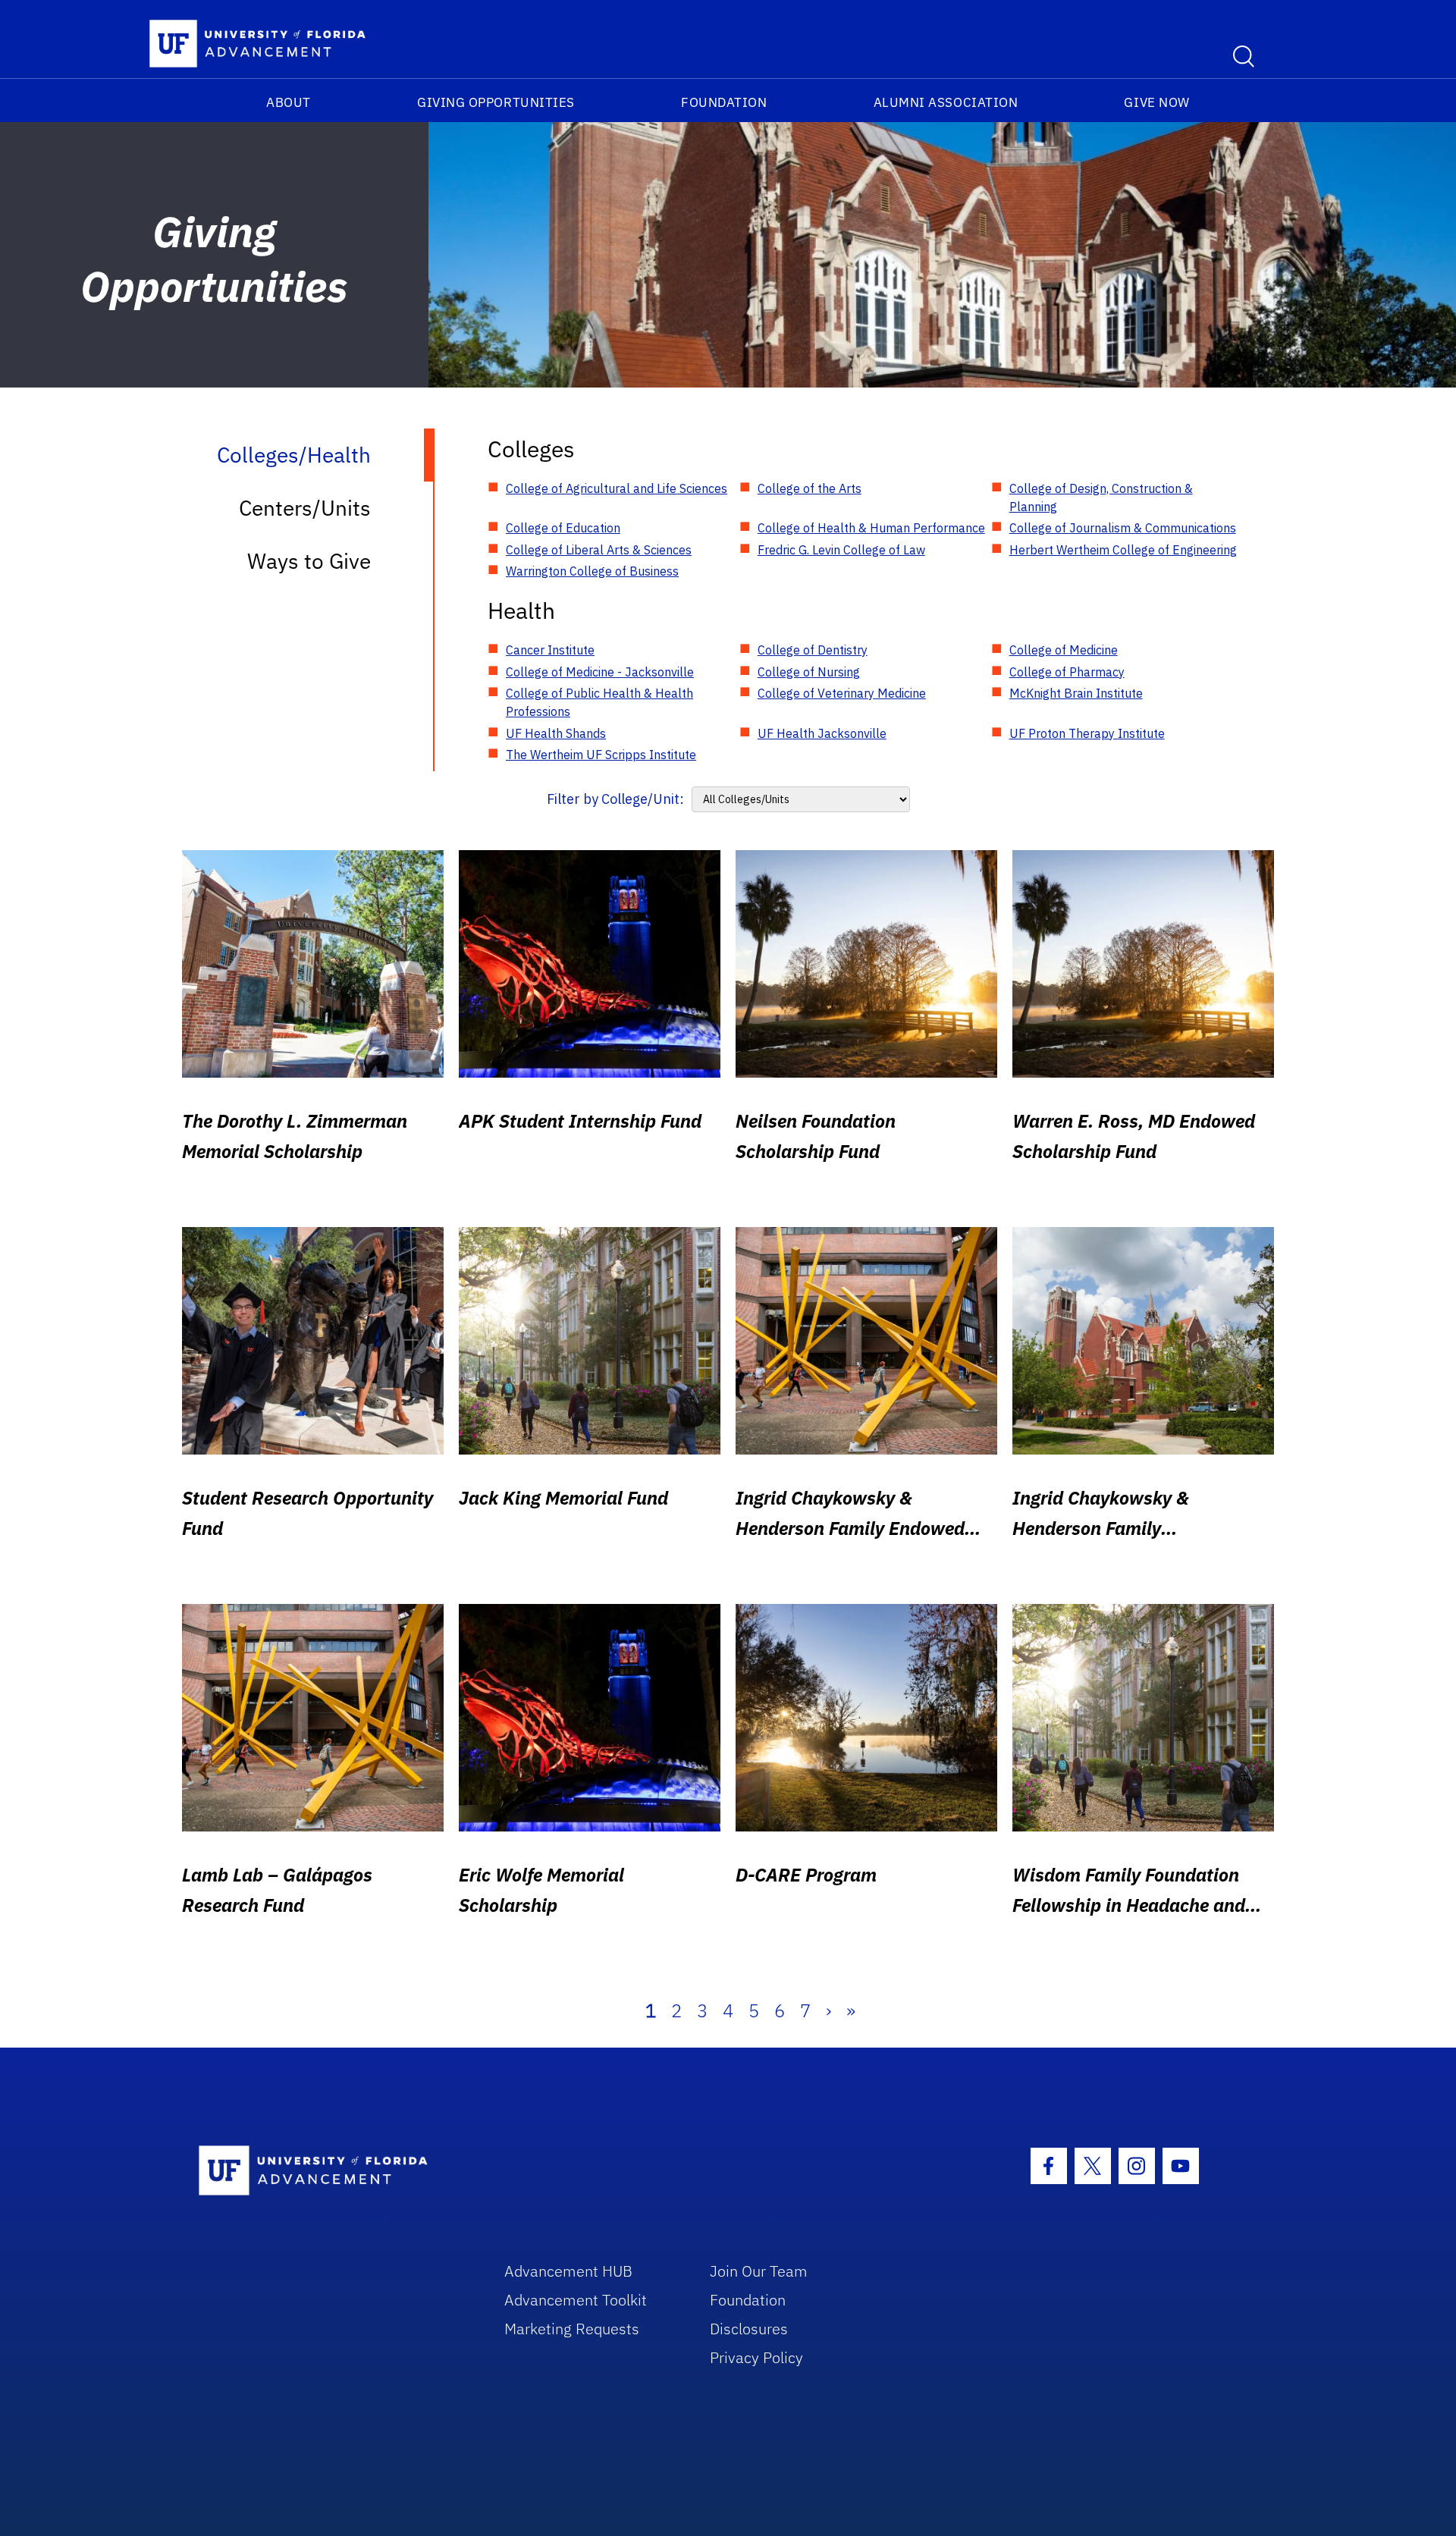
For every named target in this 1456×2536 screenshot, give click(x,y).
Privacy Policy (756, 2357)
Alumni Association (946, 102)
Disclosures (749, 2329)
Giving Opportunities (496, 102)
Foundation (724, 102)
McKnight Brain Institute (1076, 693)
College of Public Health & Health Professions (599, 702)
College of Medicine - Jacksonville (600, 672)
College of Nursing (809, 672)
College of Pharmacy (1067, 672)
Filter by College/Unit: (615, 799)
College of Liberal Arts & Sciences (599, 550)
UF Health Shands (556, 733)
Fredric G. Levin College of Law (841, 550)
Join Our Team (759, 2271)
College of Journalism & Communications (1123, 528)
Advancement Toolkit (576, 2300)
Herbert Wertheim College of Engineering (1123, 550)
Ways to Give (309, 561)
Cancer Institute (550, 650)
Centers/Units (305, 508)
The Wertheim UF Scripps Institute (601, 755)
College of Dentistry (813, 650)
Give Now (1156, 102)
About (289, 102)
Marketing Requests (572, 2329)
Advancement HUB (568, 2271)
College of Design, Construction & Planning (1101, 497)
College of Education (563, 528)
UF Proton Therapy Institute (1087, 733)
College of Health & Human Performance (871, 528)
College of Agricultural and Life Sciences (617, 488)
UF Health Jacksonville (822, 733)
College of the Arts (810, 488)
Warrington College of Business (592, 571)
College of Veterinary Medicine (842, 693)
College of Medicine (1064, 650)
